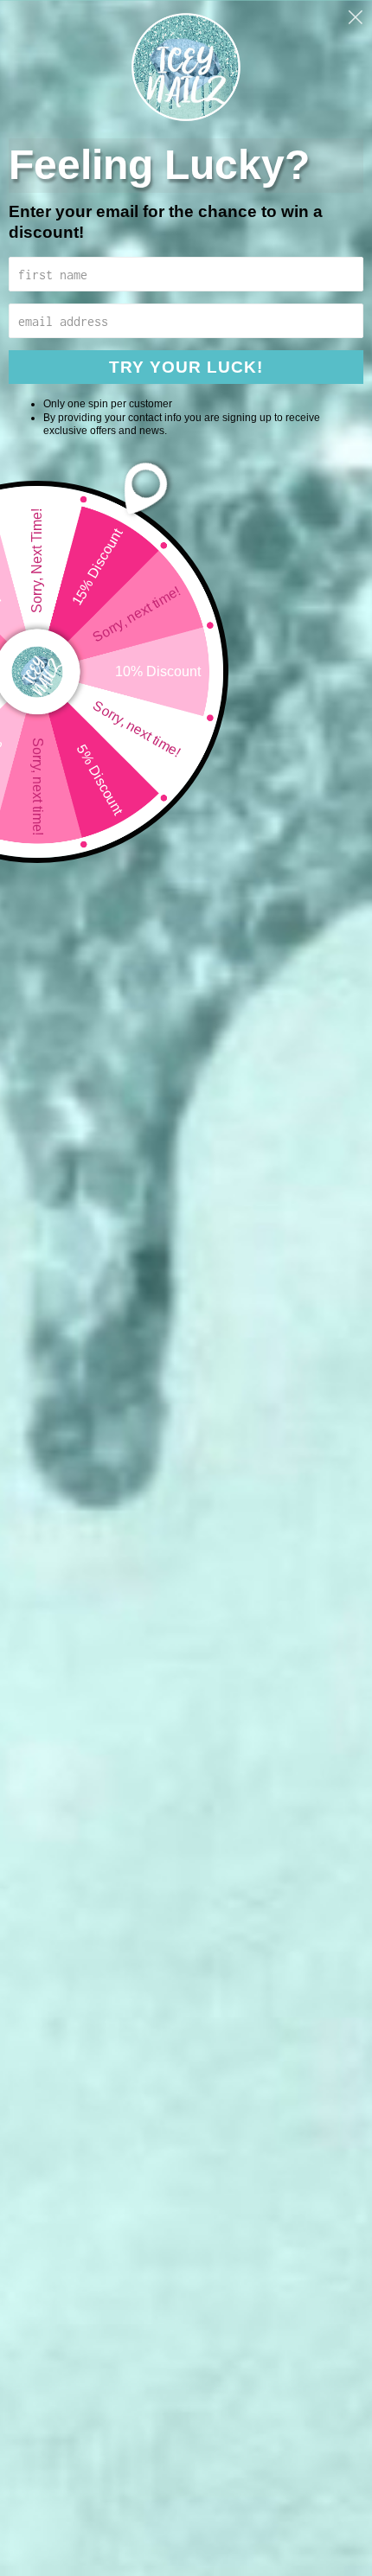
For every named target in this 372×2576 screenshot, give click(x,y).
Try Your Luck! (186, 367)
